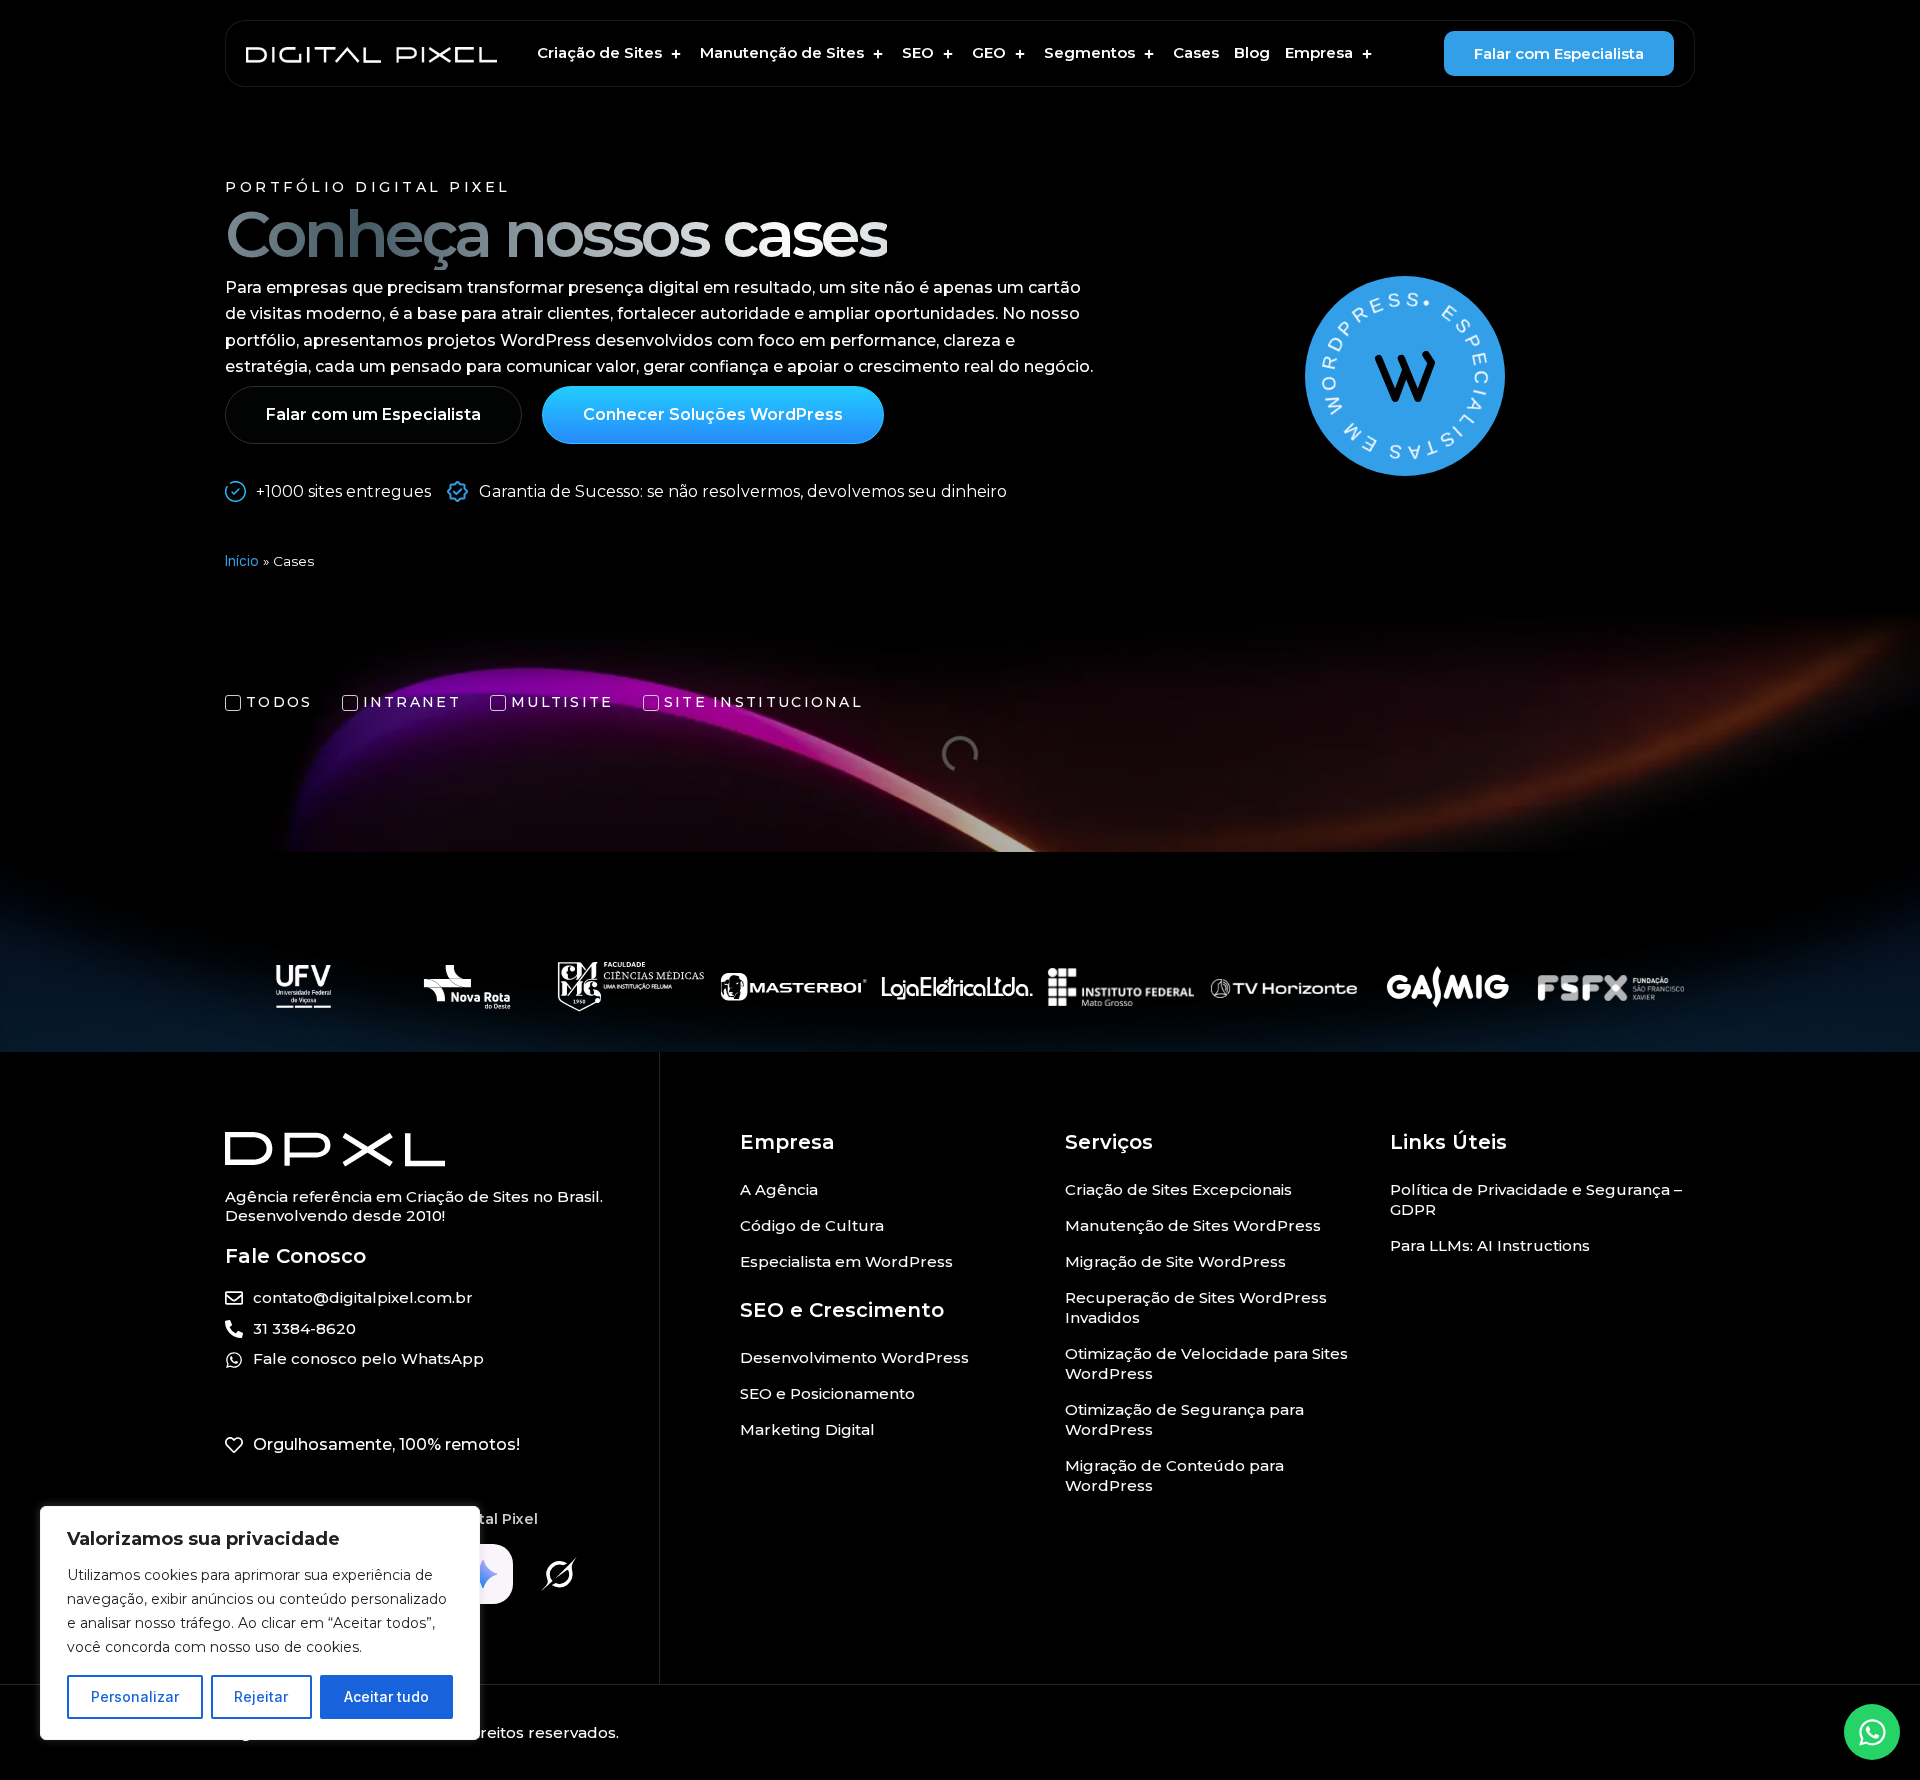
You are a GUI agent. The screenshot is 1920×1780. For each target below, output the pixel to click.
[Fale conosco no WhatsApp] (1872, 1732)
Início (242, 561)
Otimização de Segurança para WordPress (1184, 1419)
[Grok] (559, 1574)
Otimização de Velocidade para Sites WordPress (1206, 1363)
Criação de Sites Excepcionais (1178, 1189)
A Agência (779, 1189)
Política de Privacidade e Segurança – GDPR (1536, 1199)
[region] (260, 1623)
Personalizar (135, 1696)
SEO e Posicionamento (827, 1393)
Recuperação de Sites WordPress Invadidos (1196, 1307)
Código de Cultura (812, 1225)
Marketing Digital (807, 1429)
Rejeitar (261, 1696)
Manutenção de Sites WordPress (1193, 1225)
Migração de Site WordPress (1175, 1261)
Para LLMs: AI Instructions (1490, 1245)
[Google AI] (483, 1574)
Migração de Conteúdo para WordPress (1174, 1475)
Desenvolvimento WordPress (854, 1357)
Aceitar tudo (386, 1696)
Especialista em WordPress (846, 1261)
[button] (611, 53)
